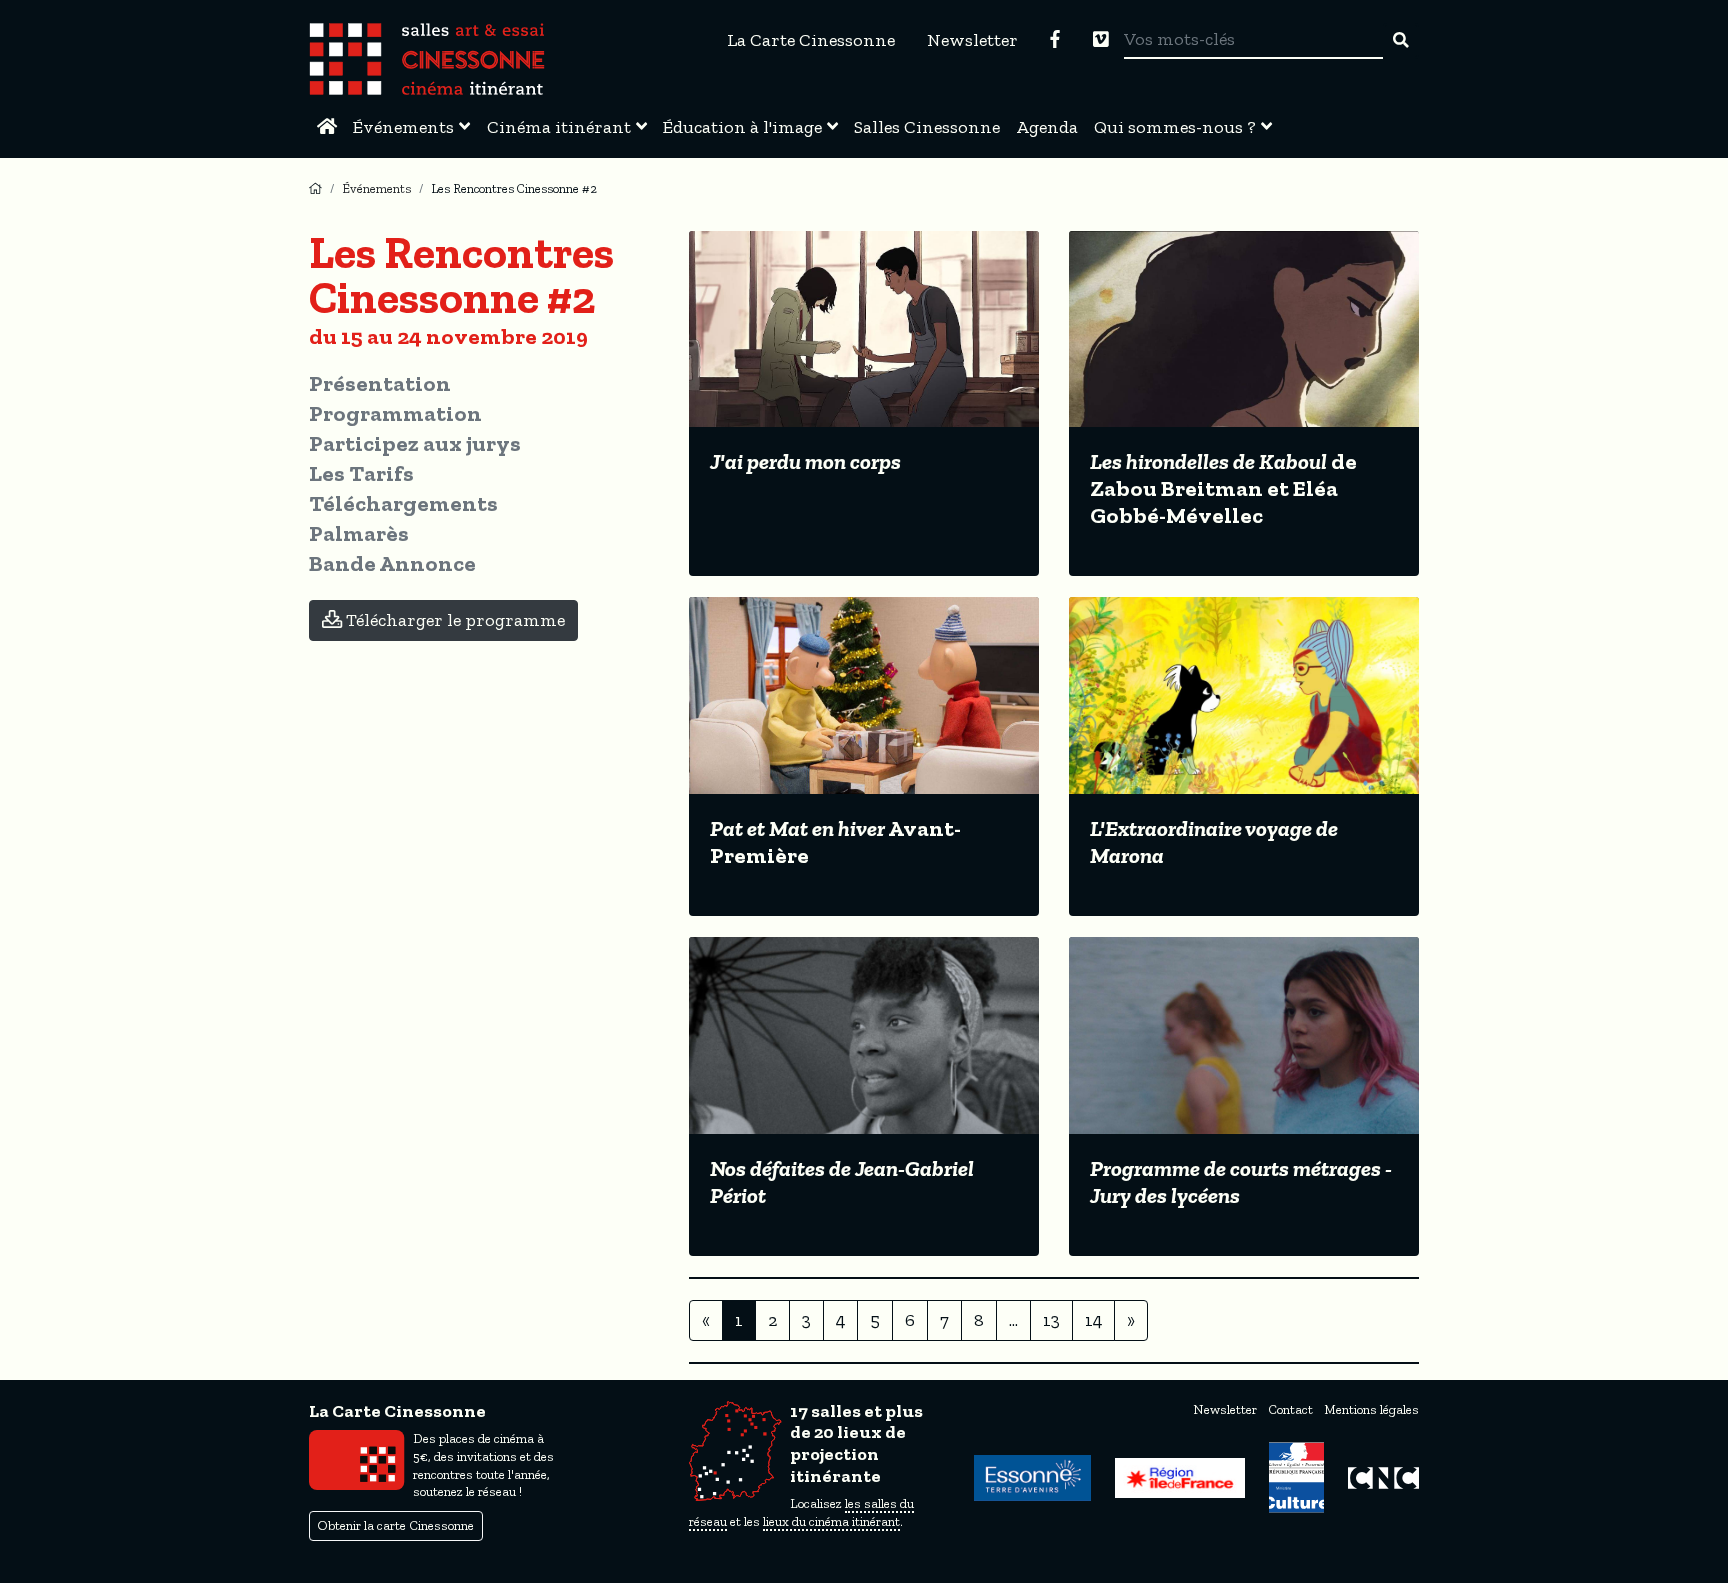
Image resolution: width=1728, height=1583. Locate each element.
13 (1051, 1320)
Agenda (1047, 127)
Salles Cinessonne (927, 127)
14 (1093, 1320)
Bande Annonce (392, 563)
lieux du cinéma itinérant (831, 1521)
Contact (1290, 1409)
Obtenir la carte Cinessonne (396, 1525)
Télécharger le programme (453, 620)
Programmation (395, 413)
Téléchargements (403, 503)
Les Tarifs (361, 473)
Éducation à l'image (742, 127)
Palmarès (359, 533)
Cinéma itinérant (559, 127)
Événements (403, 127)
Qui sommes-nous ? (1175, 127)
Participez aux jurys (415, 443)
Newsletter (972, 40)
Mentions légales (1371, 1409)
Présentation (380, 383)
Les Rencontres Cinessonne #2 (514, 188)
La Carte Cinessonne (811, 40)
